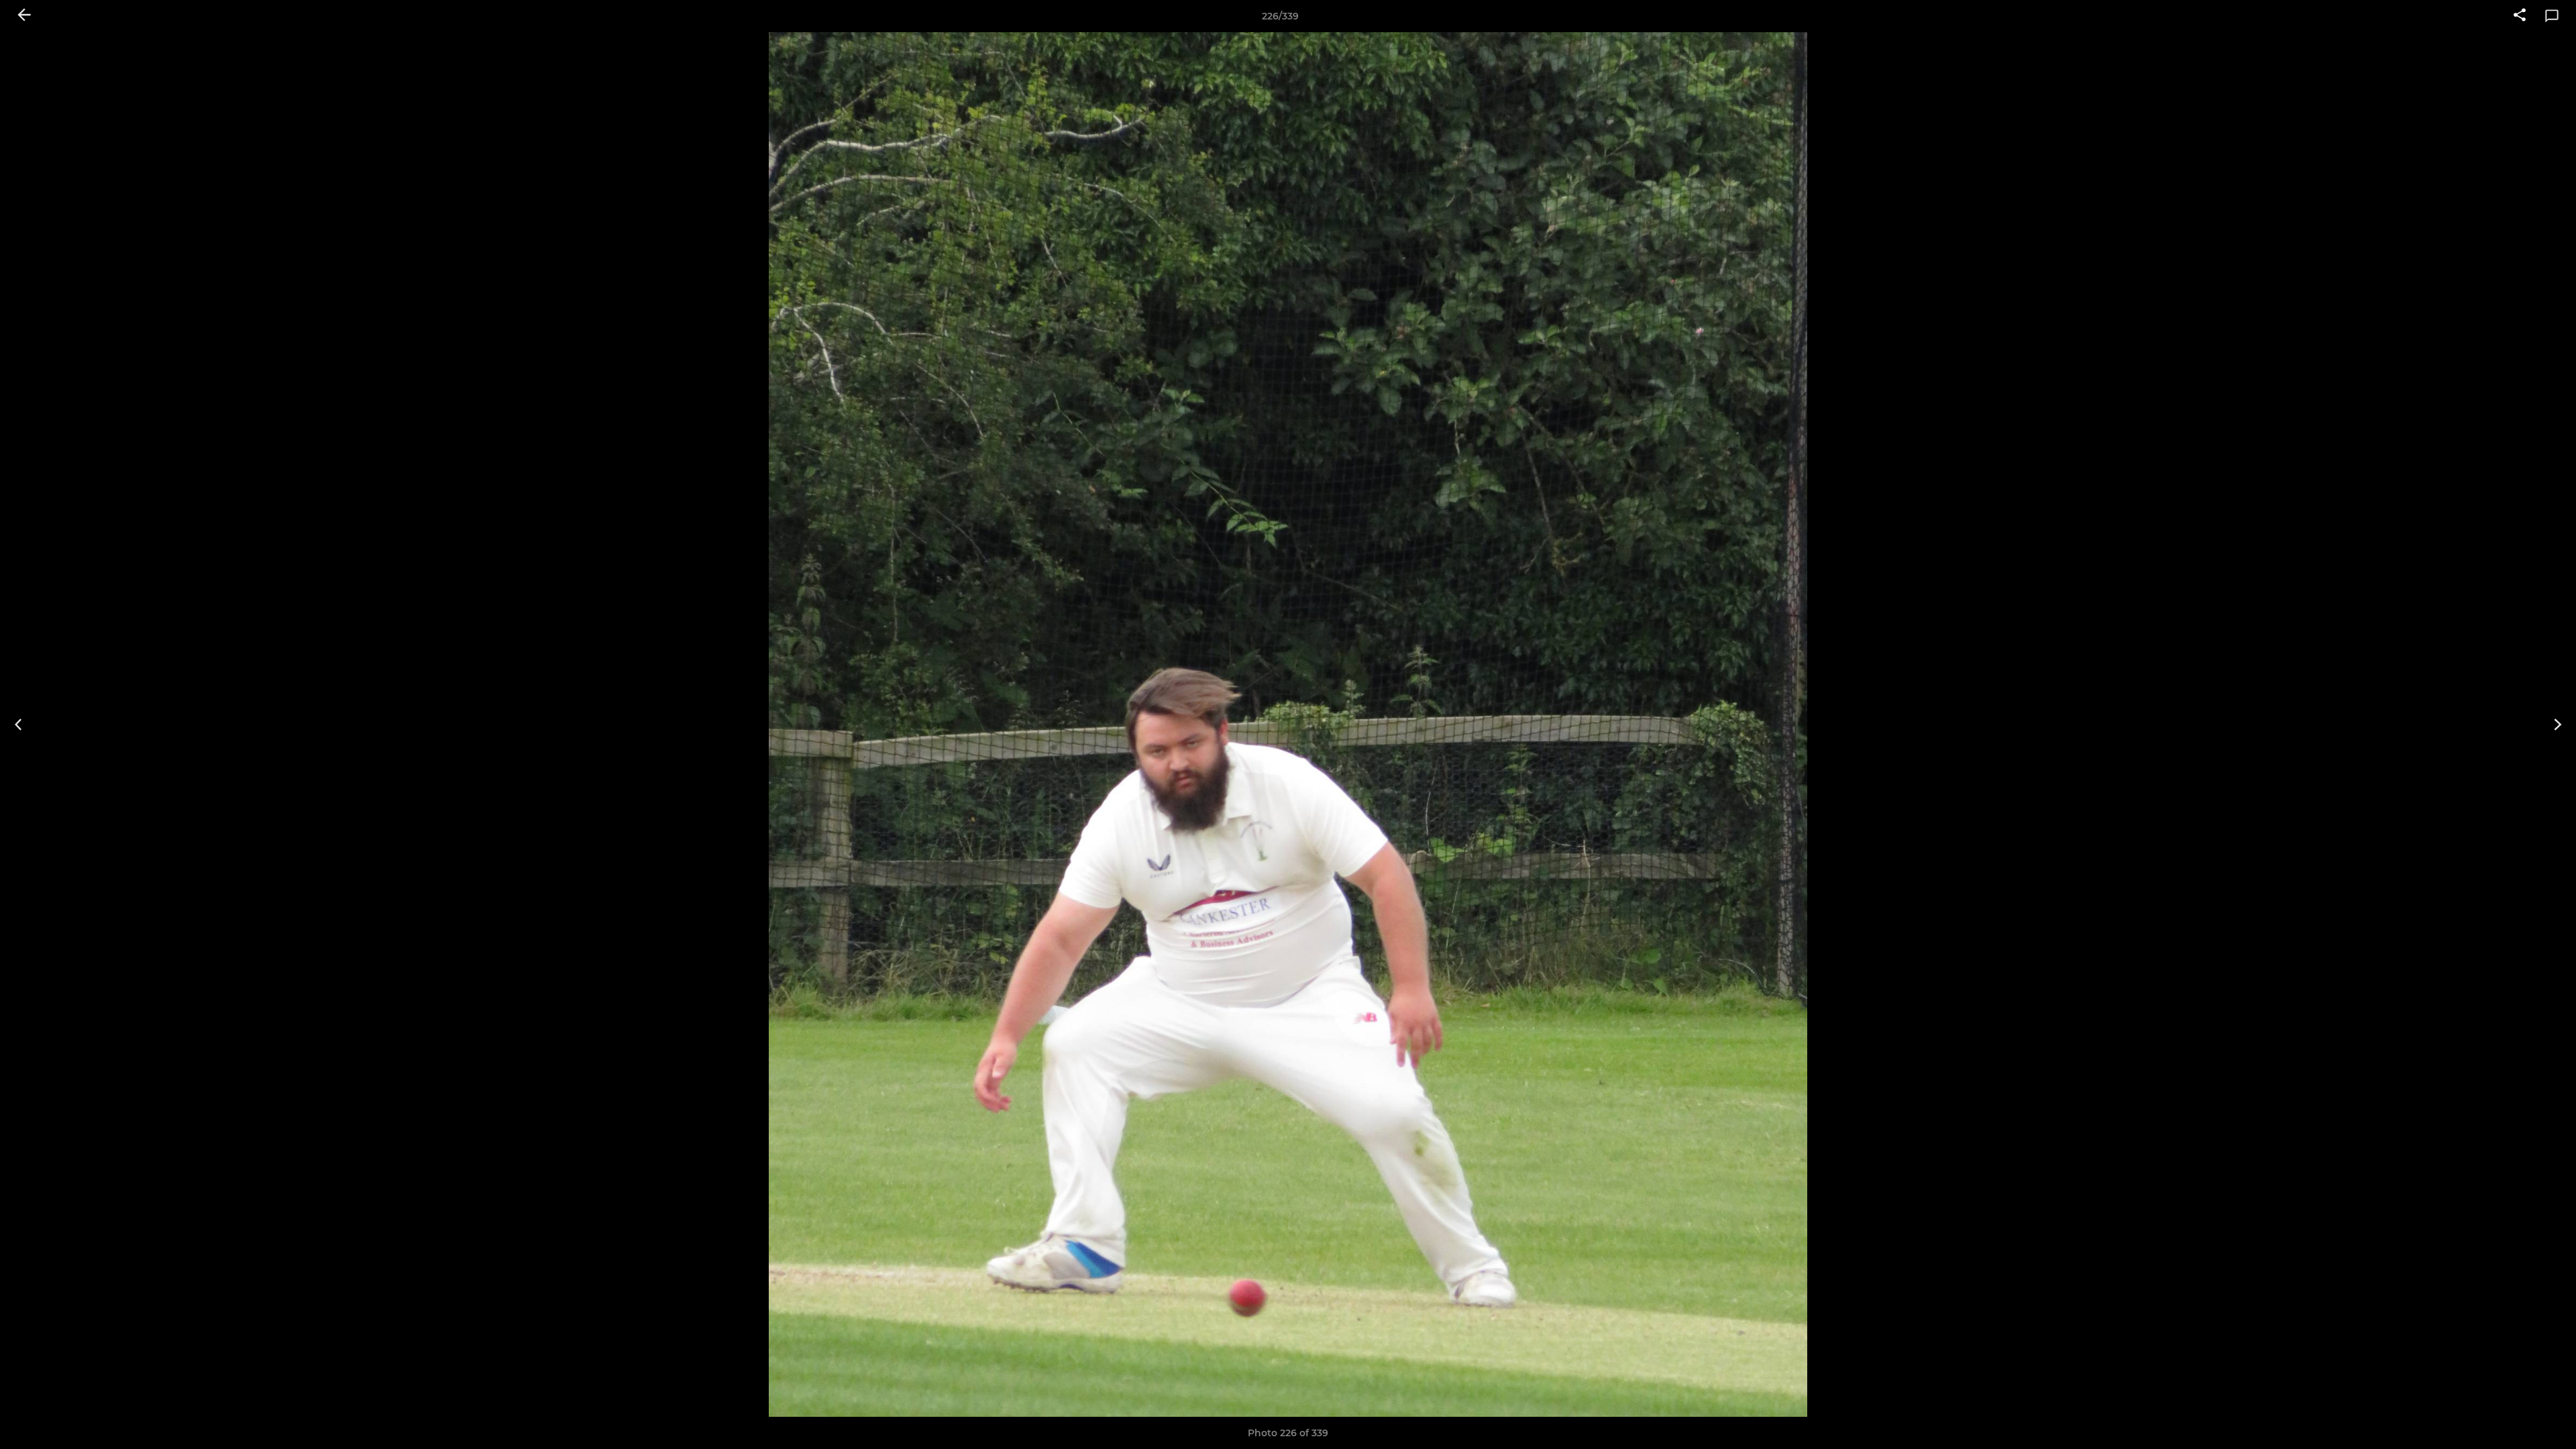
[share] (2520, 16)
